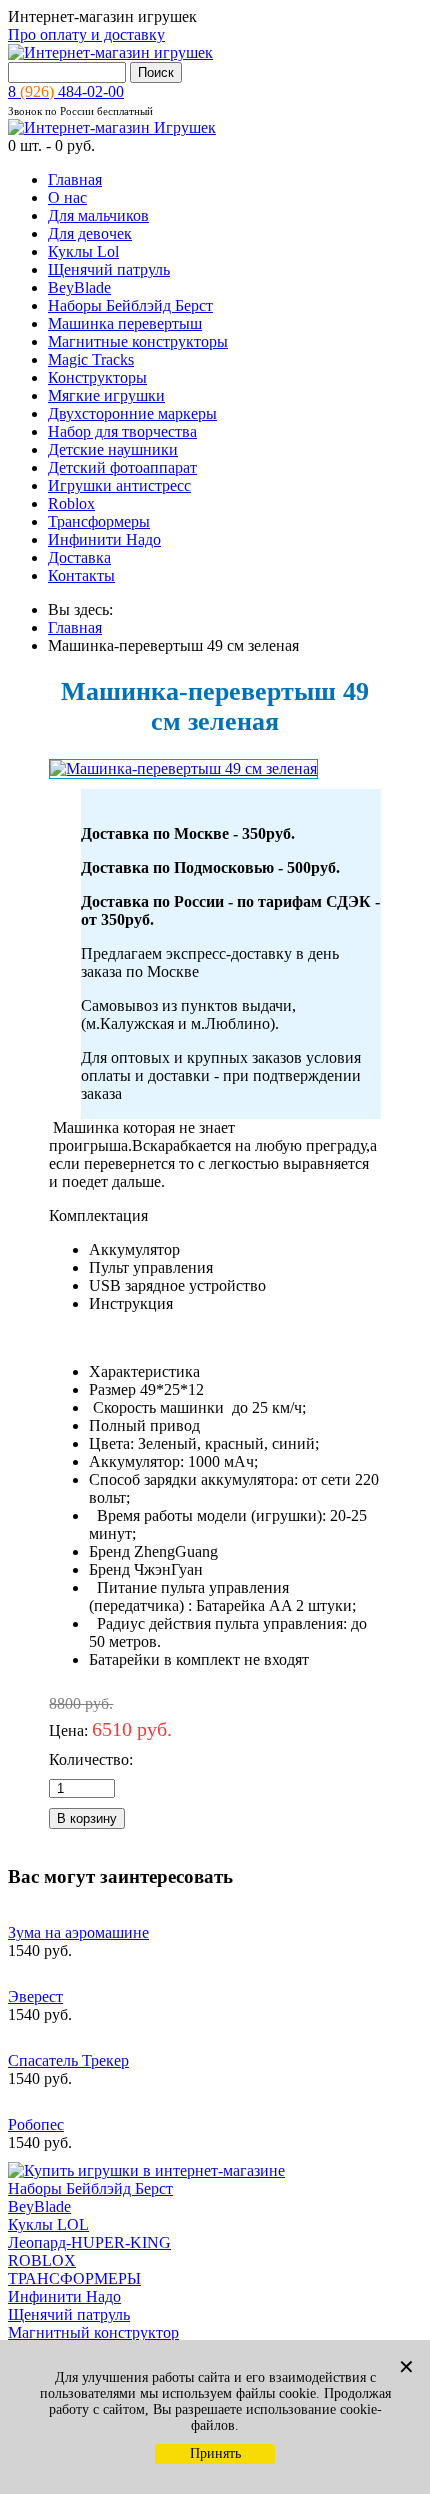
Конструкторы (97, 377)
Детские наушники (113, 449)
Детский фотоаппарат (122, 467)
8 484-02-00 (66, 91)
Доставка (79, 557)
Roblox (71, 503)
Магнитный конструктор (93, 2332)
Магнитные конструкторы (138, 341)
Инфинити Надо (104, 539)
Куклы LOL (48, 2224)
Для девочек (90, 233)
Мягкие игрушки (106, 395)
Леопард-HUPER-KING (89, 2242)
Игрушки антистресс (119, 485)
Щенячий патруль (109, 269)
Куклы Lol (83, 251)
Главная (75, 179)
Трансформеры (99, 521)
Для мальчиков (98, 215)
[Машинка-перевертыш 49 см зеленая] (183, 768)
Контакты (81, 575)
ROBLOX (42, 2260)
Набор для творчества (122, 431)
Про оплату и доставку (86, 34)
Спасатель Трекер (68, 2060)
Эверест (35, 1996)
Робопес (36, 2124)
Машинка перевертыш (125, 323)
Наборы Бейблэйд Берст (130, 305)
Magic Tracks (91, 359)
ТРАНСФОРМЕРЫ (74, 2278)
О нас (67, 197)
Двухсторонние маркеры (132, 413)
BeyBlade (79, 287)
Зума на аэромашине (78, 1932)
